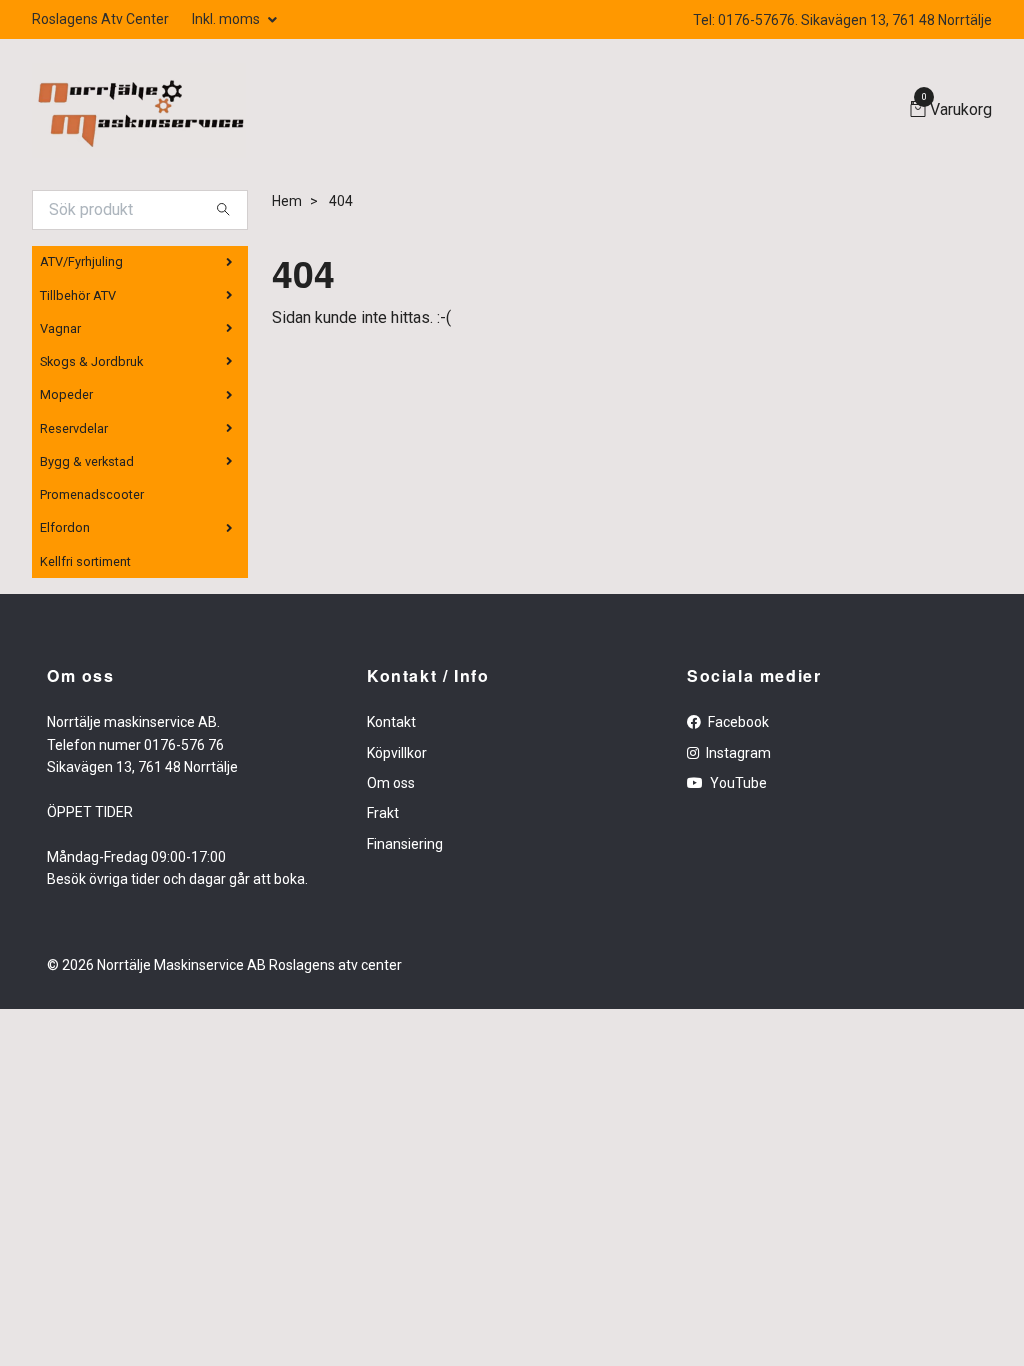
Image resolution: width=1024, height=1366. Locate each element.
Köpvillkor (397, 753)
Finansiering (405, 844)
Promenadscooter (92, 494)
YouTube (737, 783)
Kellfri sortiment (85, 561)
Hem (287, 201)
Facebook (737, 722)
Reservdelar (74, 428)
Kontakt (391, 722)
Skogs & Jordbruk (91, 361)
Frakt (383, 813)
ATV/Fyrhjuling (81, 261)
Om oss (391, 783)
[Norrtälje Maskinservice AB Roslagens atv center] (139, 110)
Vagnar (60, 328)
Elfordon (65, 527)
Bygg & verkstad (87, 461)
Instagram (737, 753)
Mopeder (66, 394)
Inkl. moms (227, 19)
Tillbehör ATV (78, 295)
